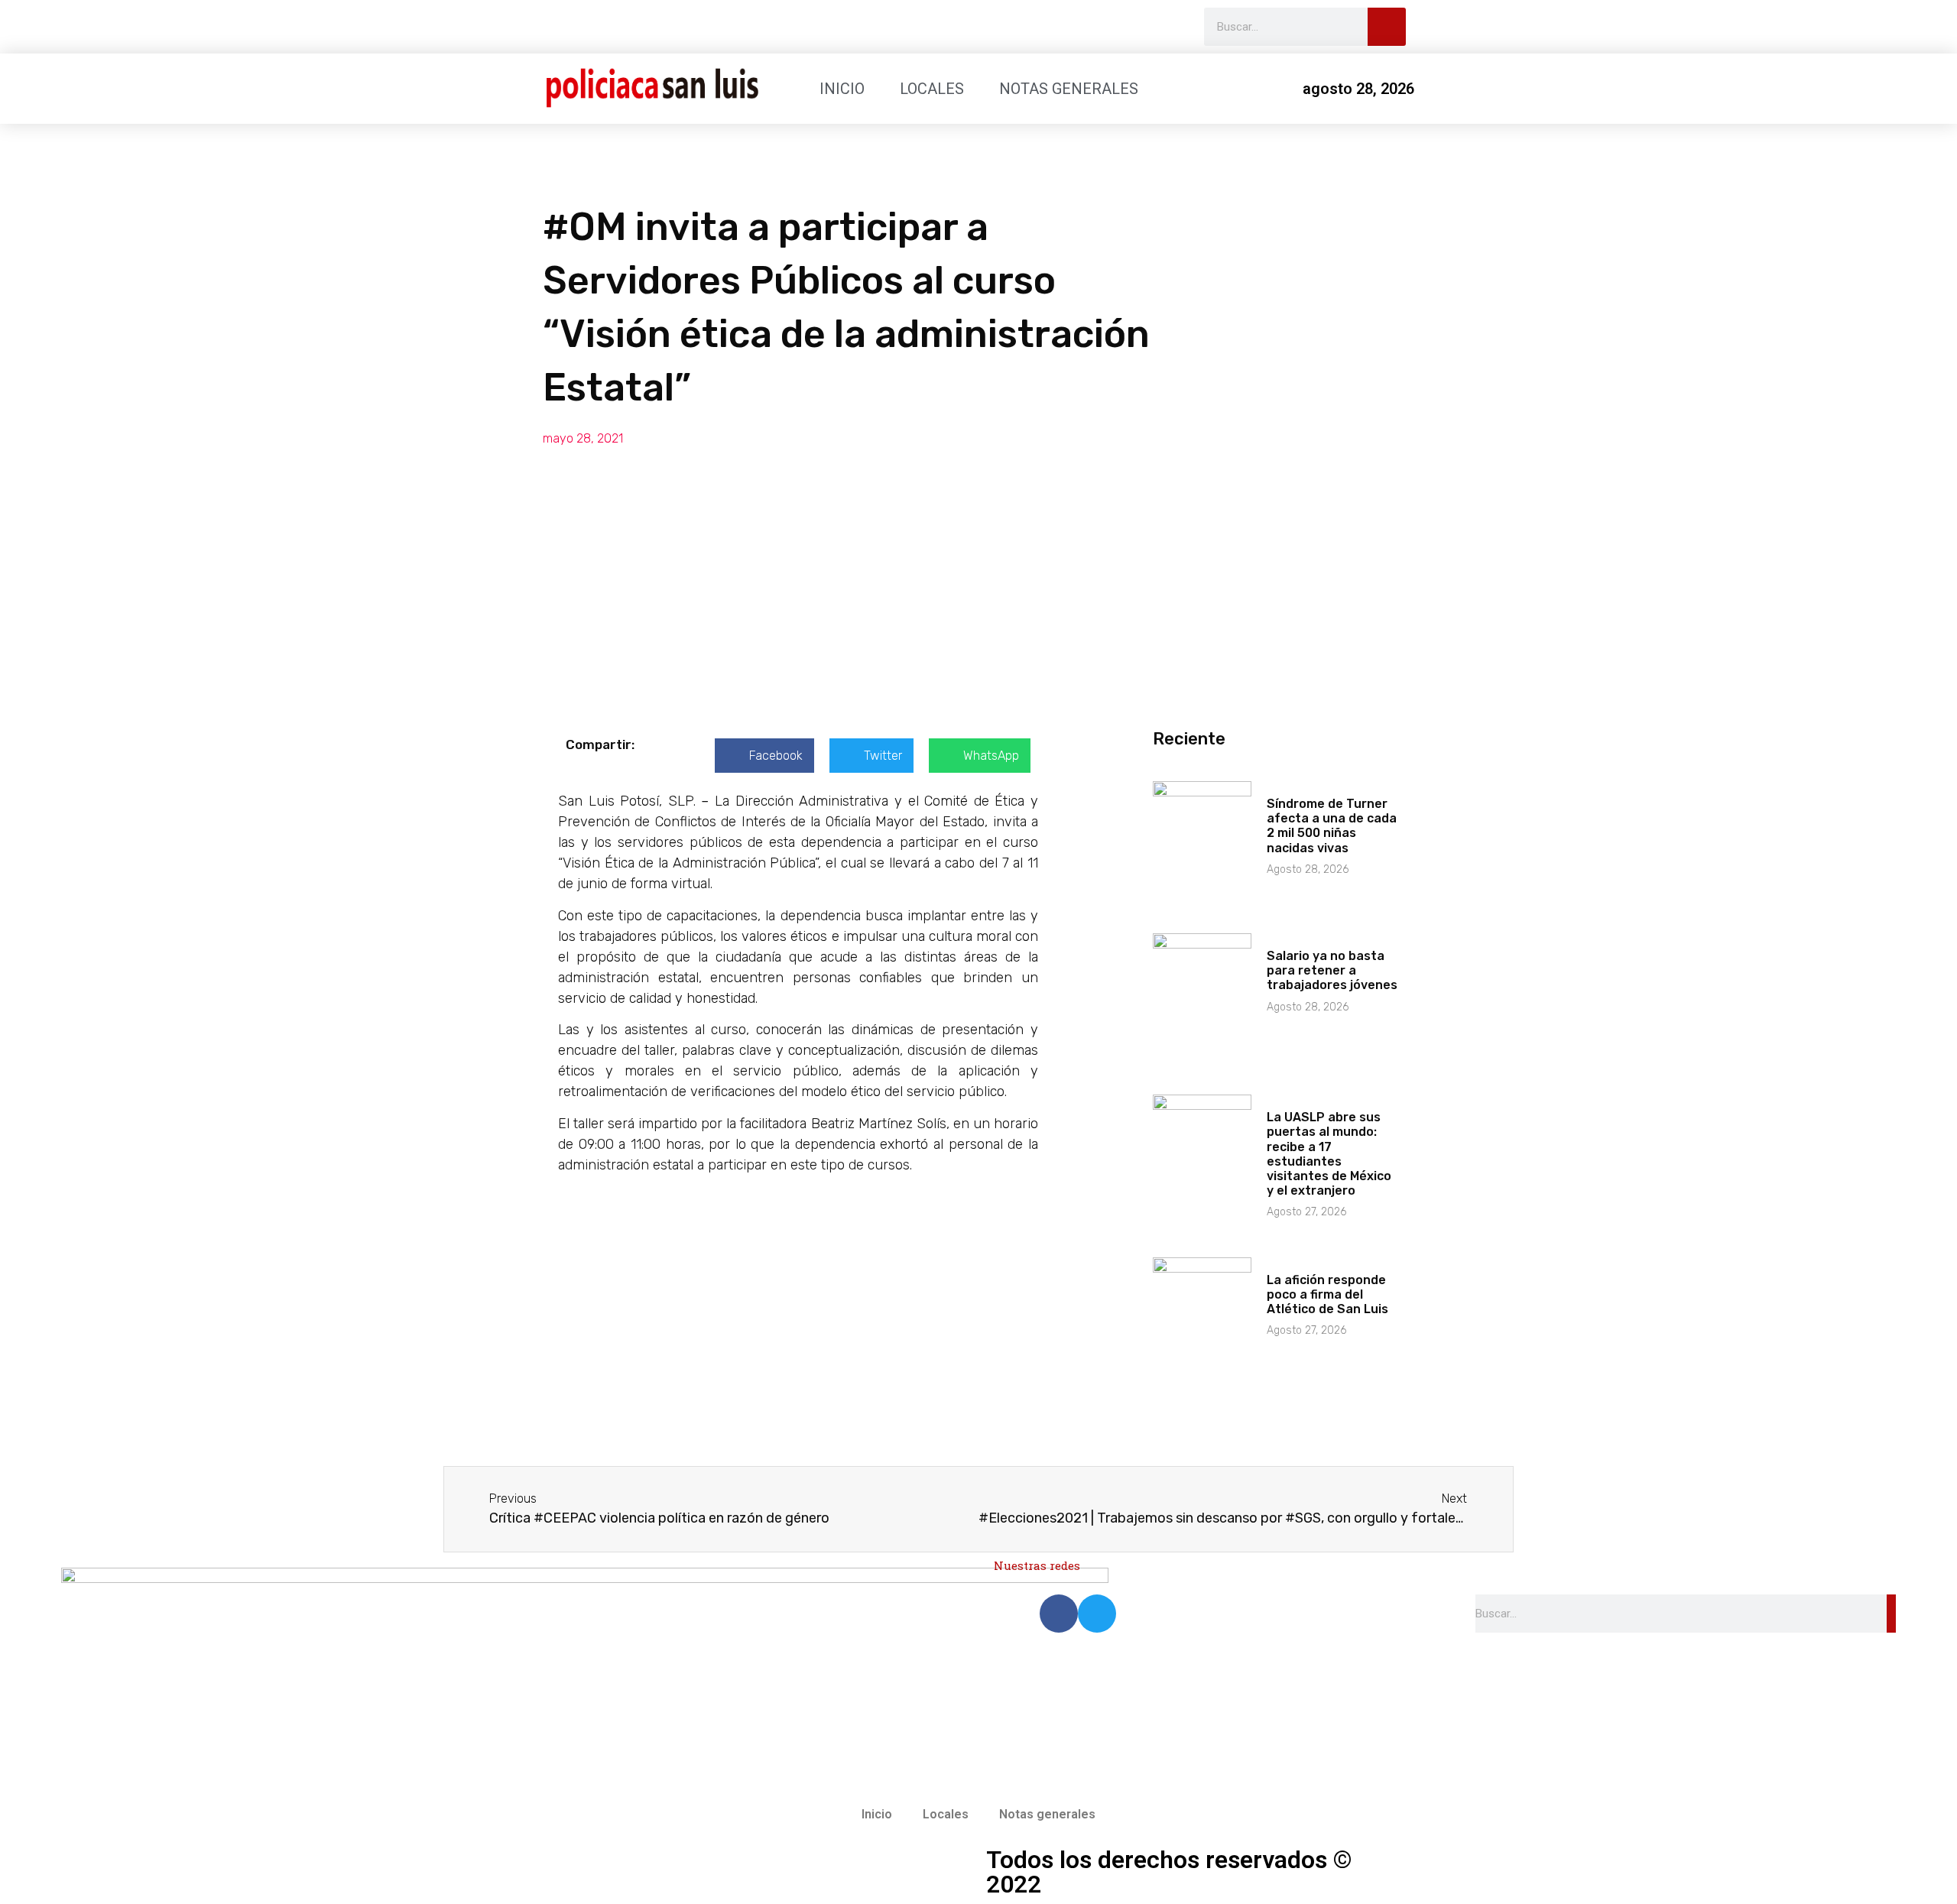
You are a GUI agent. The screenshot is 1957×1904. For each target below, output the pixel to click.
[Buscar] (1387, 27)
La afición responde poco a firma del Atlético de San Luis (1327, 1294)
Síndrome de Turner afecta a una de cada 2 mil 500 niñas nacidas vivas (1332, 826)
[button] (764, 756)
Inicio (842, 89)
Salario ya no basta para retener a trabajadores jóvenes (1332, 970)
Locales (932, 89)
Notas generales (1069, 89)
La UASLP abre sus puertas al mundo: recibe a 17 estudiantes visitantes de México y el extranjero (1329, 1154)
